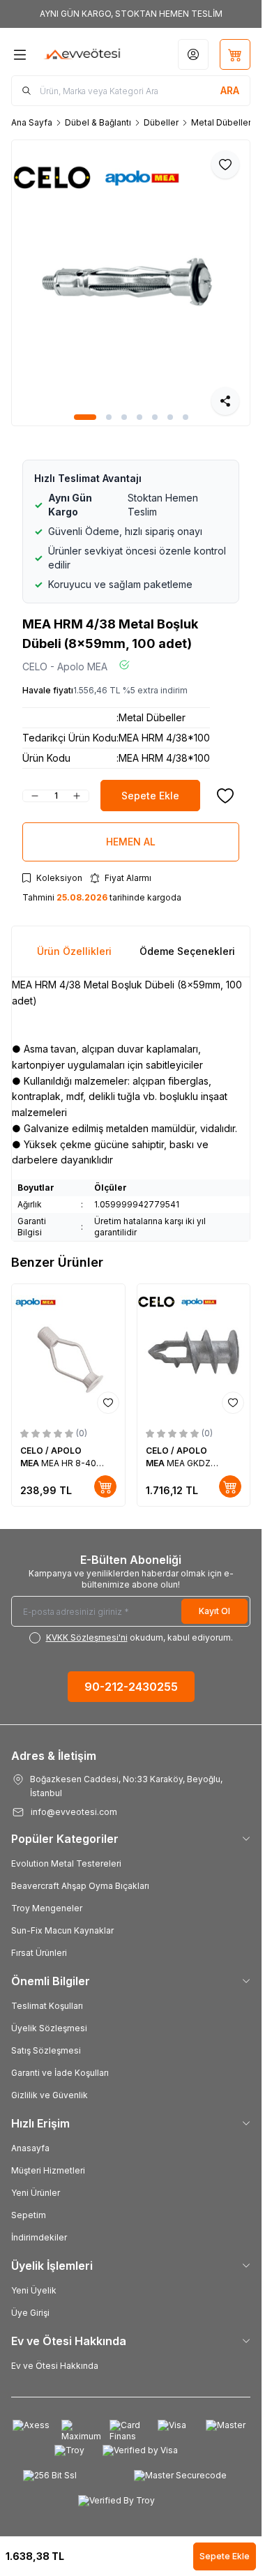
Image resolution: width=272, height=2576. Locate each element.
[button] (85, 417)
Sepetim (29, 2215)
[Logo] (82, 54)
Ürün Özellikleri (74, 951)
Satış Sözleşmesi (46, 2050)
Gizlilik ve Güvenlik (50, 2095)
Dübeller (161, 122)
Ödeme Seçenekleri (187, 951)
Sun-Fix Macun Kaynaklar (62, 1930)
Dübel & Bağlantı (98, 122)
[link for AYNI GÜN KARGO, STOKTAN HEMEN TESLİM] (131, 14)
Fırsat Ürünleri (39, 1953)
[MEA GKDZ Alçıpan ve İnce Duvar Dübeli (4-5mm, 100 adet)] (194, 1352)
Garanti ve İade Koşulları (60, 2073)
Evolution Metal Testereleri (66, 1863)
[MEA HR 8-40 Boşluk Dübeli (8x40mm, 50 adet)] (68, 1352)
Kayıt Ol (214, 1611)
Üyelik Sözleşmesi (49, 2028)
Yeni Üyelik (34, 2290)
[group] (131, 283)
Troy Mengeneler (47, 1908)
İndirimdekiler (39, 2237)
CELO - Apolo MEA (65, 666)
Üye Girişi (30, 2313)
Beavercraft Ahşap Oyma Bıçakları (80, 1886)
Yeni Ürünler (36, 2193)
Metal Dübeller (221, 122)
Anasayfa (30, 2148)
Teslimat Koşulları (47, 2006)
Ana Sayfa (32, 122)
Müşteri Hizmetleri (48, 2170)
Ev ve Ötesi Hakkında (55, 2366)
